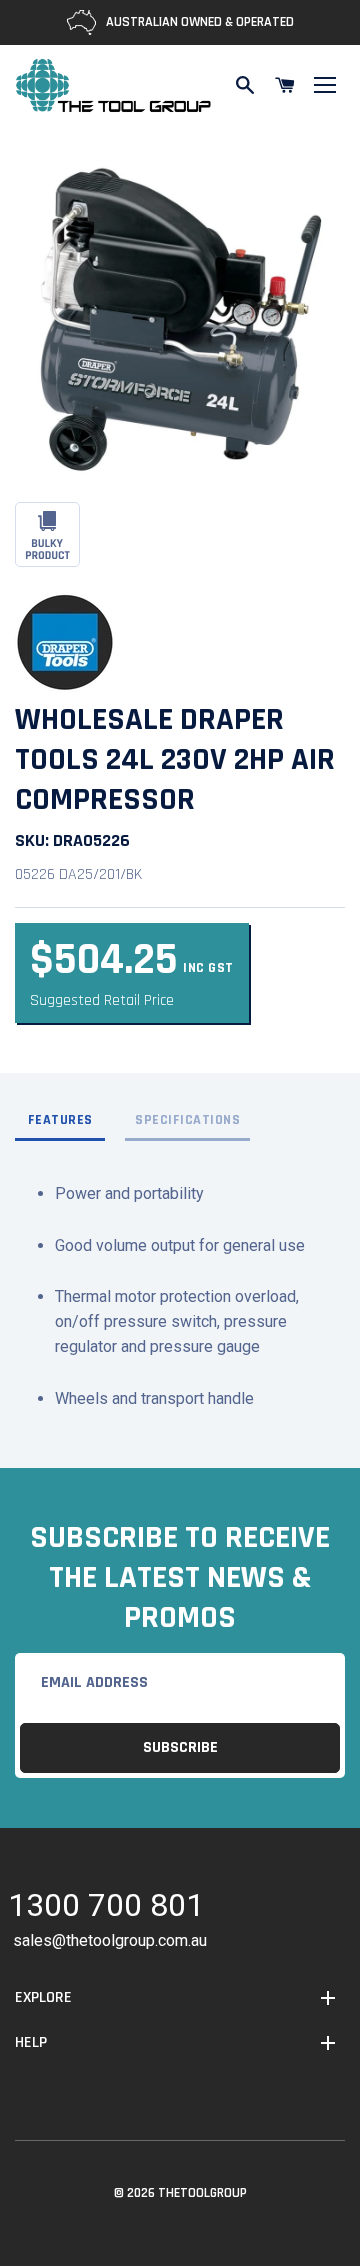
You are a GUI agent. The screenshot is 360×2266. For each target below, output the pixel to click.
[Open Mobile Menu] (325, 85)
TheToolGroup (202, 2193)
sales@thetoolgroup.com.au (110, 1940)
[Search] (245, 85)
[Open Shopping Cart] (285, 85)
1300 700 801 (106, 1908)
